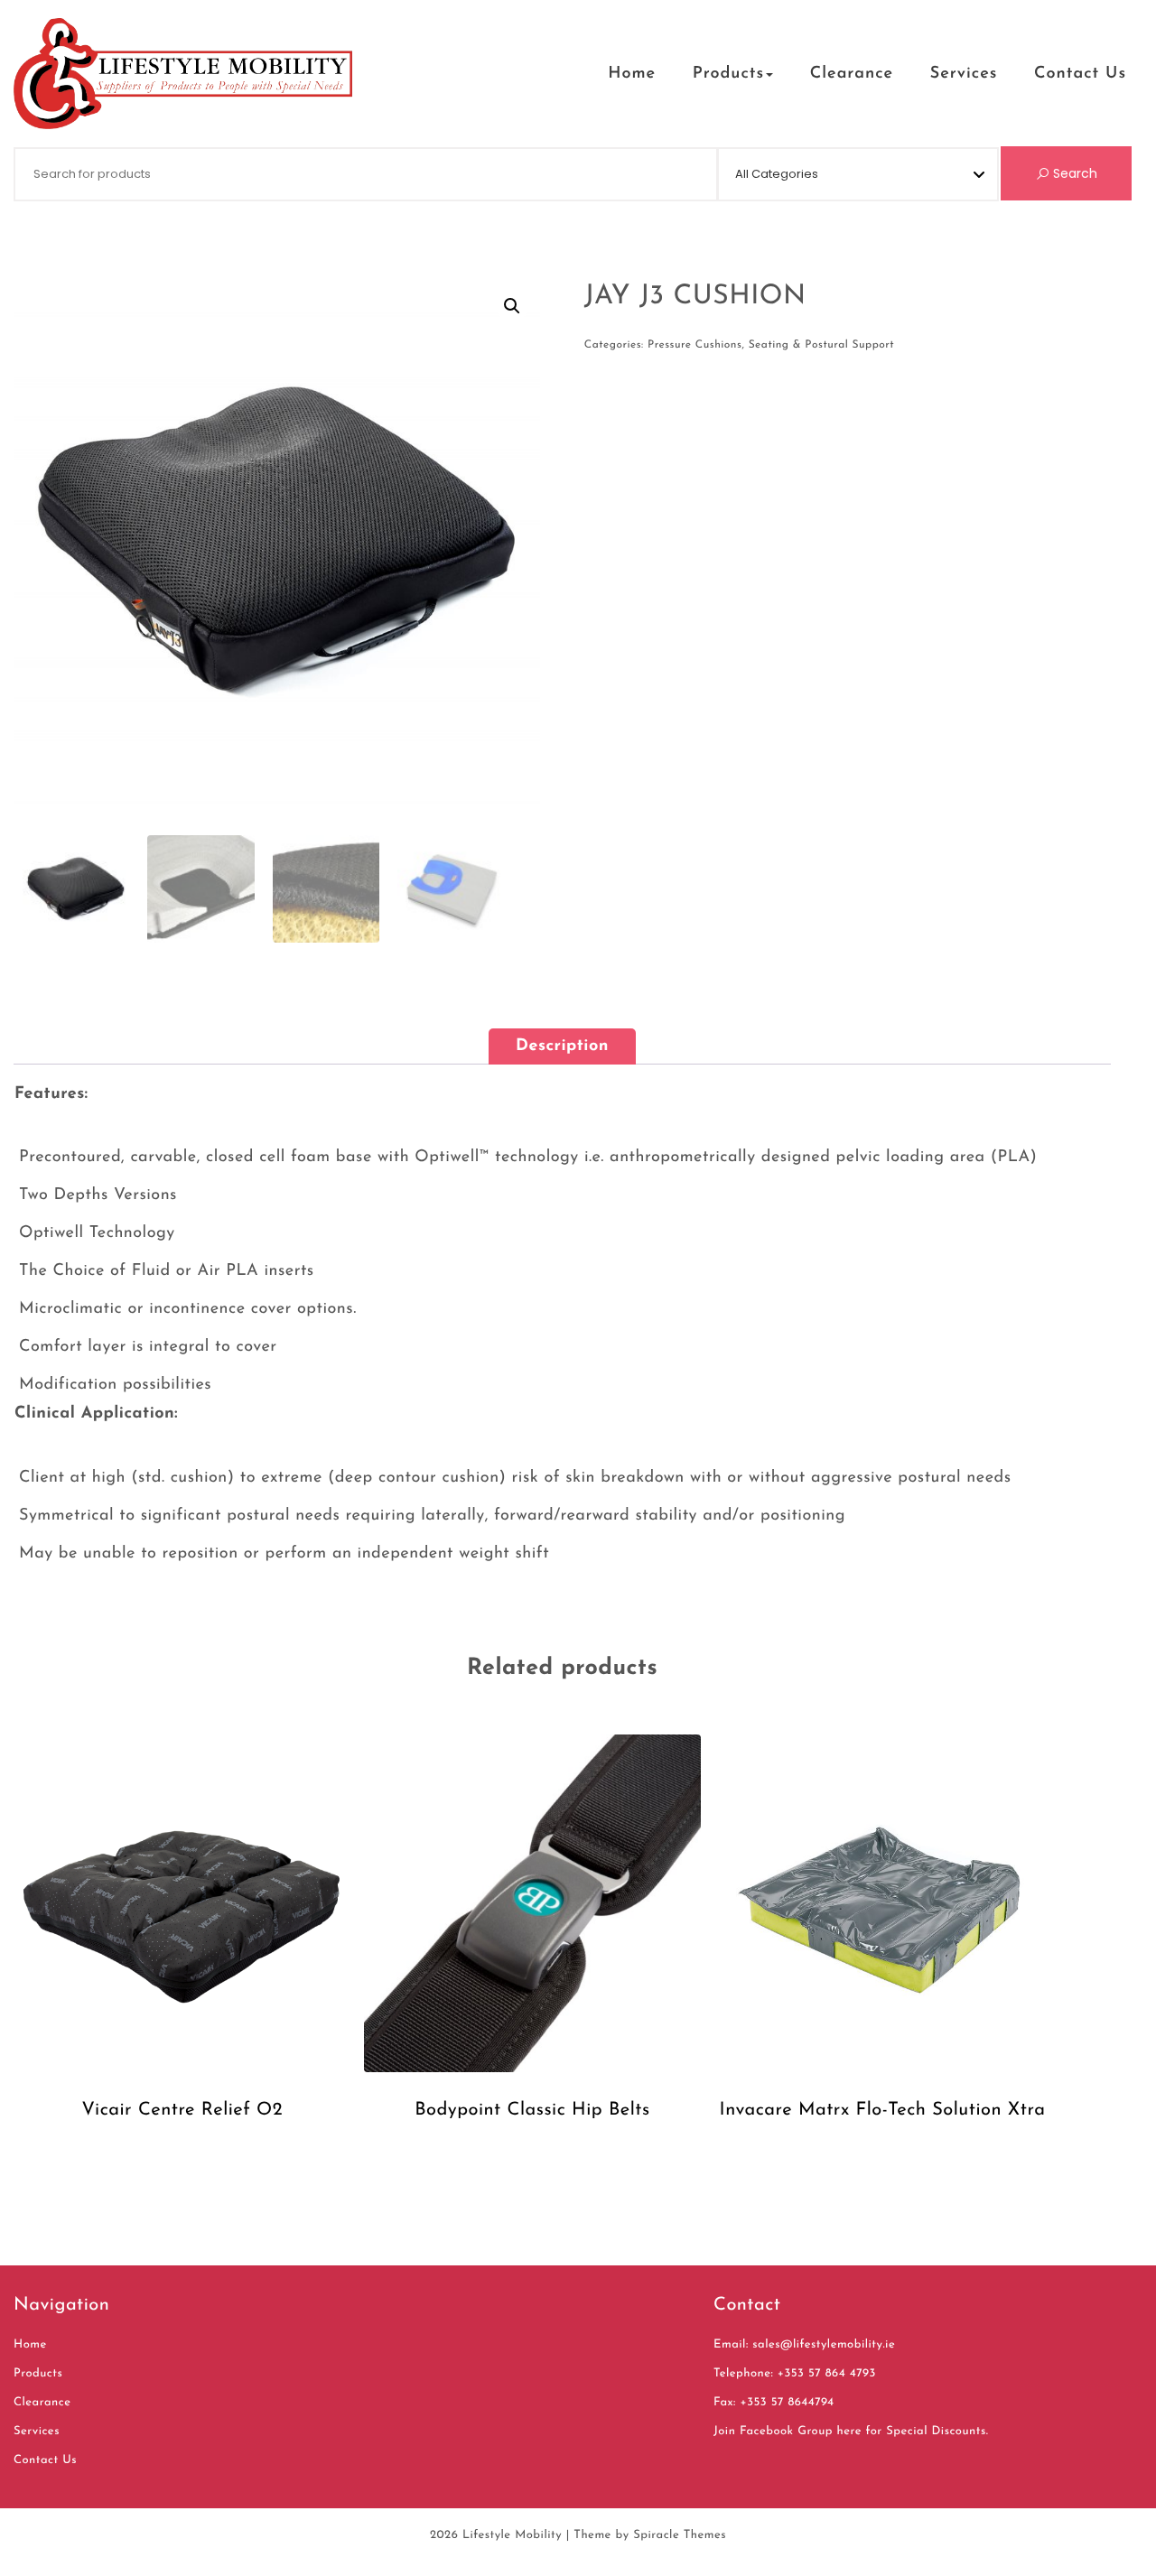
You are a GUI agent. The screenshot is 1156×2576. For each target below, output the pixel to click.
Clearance (852, 74)
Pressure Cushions (695, 345)
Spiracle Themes (680, 2536)
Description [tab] (562, 1046)
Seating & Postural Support (822, 345)
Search (1073, 173)
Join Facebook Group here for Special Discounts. (851, 2432)
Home (632, 74)
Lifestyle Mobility (512, 2536)
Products (728, 74)
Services (964, 74)
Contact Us (1080, 74)
